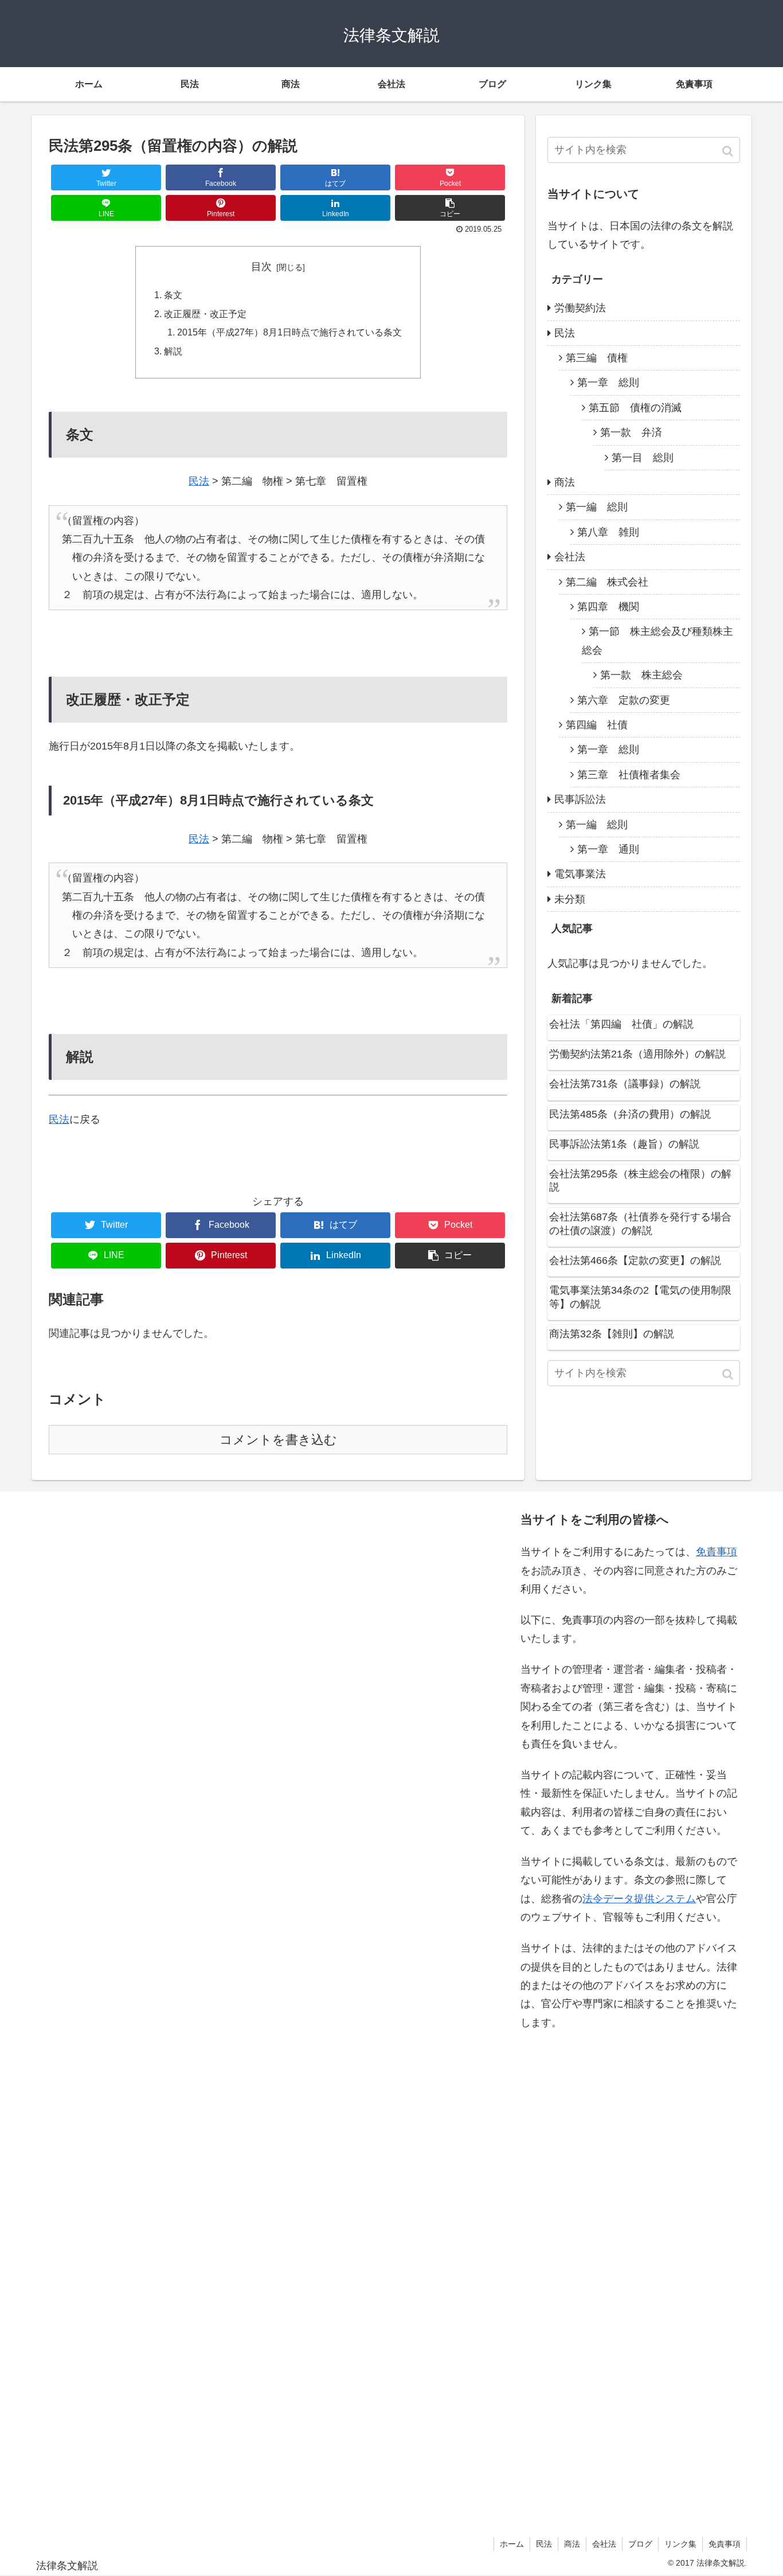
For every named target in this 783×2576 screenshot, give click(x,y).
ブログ (640, 2544)
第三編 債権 (597, 358)
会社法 (570, 557)
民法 (199, 481)
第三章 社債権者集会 (629, 775)
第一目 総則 (643, 458)
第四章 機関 (608, 607)
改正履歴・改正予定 (205, 314)
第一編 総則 (597, 507)
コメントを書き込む (278, 1440)
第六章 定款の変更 (624, 700)
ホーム (512, 2544)
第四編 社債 (597, 725)
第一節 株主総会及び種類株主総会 (657, 641)
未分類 (570, 899)
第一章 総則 (608, 383)
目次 (261, 267)
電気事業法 (580, 874)
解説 (173, 351)
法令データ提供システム (639, 1899)
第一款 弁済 (631, 432)
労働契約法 (580, 308)
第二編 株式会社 (607, 582)
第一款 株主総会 (641, 675)
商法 (565, 482)
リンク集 (680, 2544)
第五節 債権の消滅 (635, 408)
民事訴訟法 (580, 799)
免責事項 (717, 1552)
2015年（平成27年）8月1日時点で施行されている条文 (289, 332)
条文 (173, 295)
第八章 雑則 (608, 532)
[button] (729, 151)
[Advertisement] (152, 2011)
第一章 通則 (608, 849)
